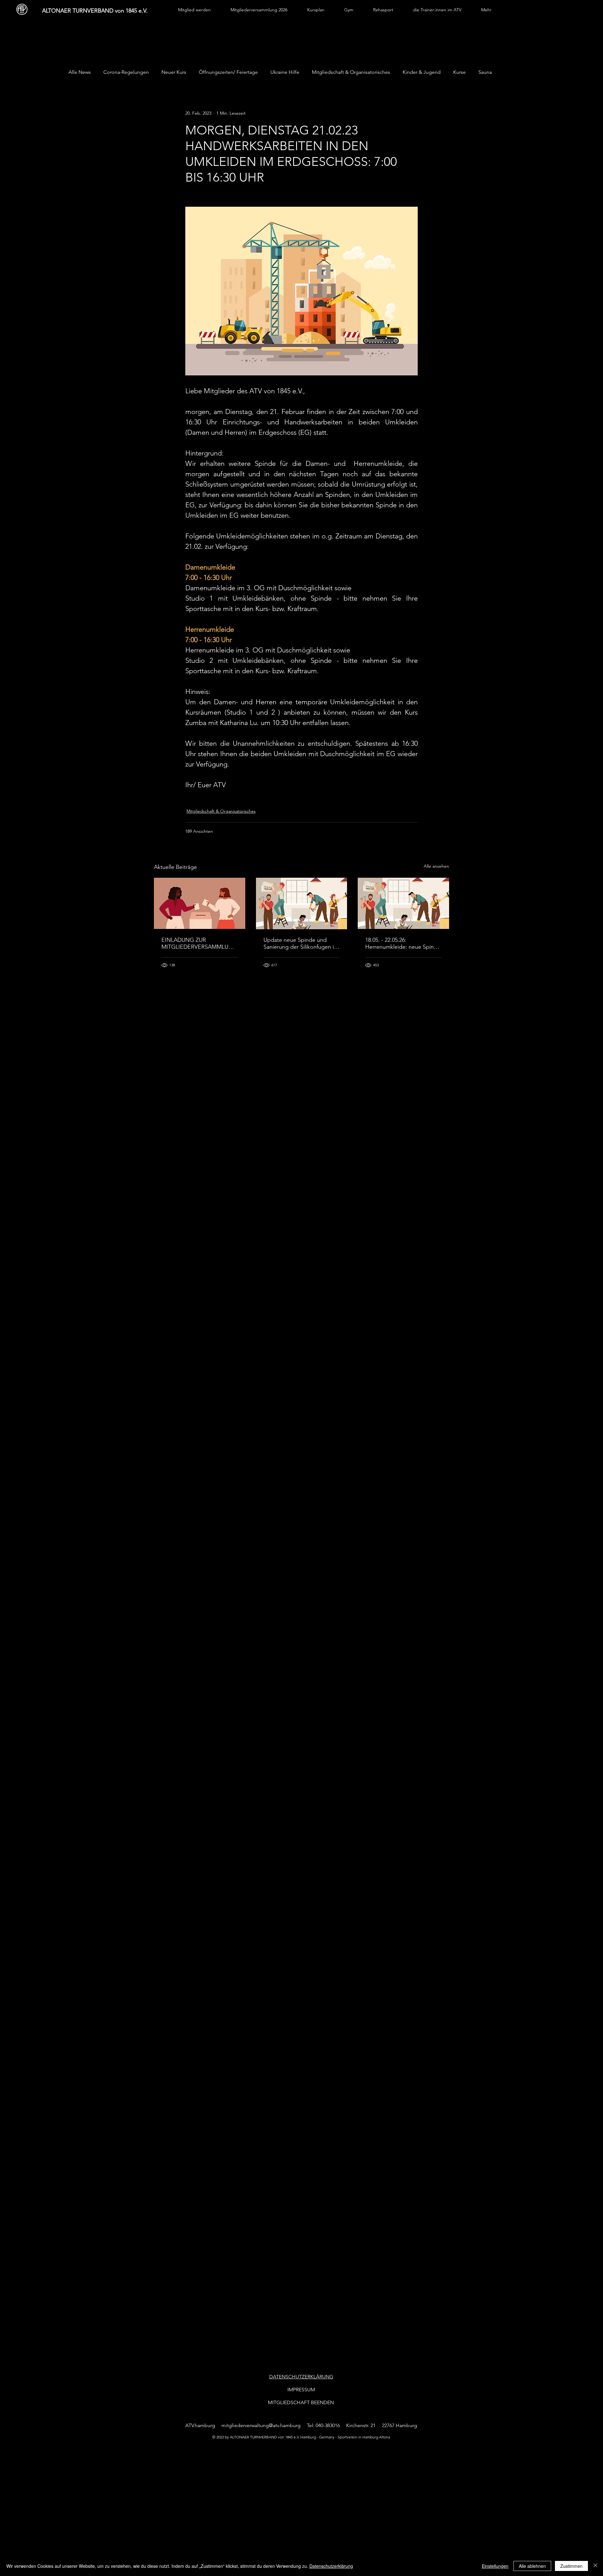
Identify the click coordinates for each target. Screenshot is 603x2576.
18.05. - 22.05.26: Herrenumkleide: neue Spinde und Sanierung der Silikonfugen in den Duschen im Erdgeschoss (403, 943)
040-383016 (328, 2425)
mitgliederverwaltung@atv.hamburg (261, 2425)
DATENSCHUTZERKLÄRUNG (301, 2377)
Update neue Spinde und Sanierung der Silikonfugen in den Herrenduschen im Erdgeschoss (300, 943)
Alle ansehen (436, 866)
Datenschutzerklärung (331, 2566)
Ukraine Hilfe (285, 72)
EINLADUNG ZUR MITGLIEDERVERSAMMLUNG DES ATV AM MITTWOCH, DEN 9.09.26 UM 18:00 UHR (199, 943)
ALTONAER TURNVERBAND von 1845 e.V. (95, 11)
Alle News (80, 72)
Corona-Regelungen (126, 72)
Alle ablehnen (532, 2566)
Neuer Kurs (174, 72)
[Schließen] (595, 2566)
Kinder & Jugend (422, 72)
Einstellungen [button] (495, 2566)
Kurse (459, 72)
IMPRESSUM (301, 2390)
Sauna (485, 72)
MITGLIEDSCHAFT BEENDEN (301, 2402)
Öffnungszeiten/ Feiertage (228, 72)
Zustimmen (571, 2566)
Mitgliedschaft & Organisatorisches (351, 72)
